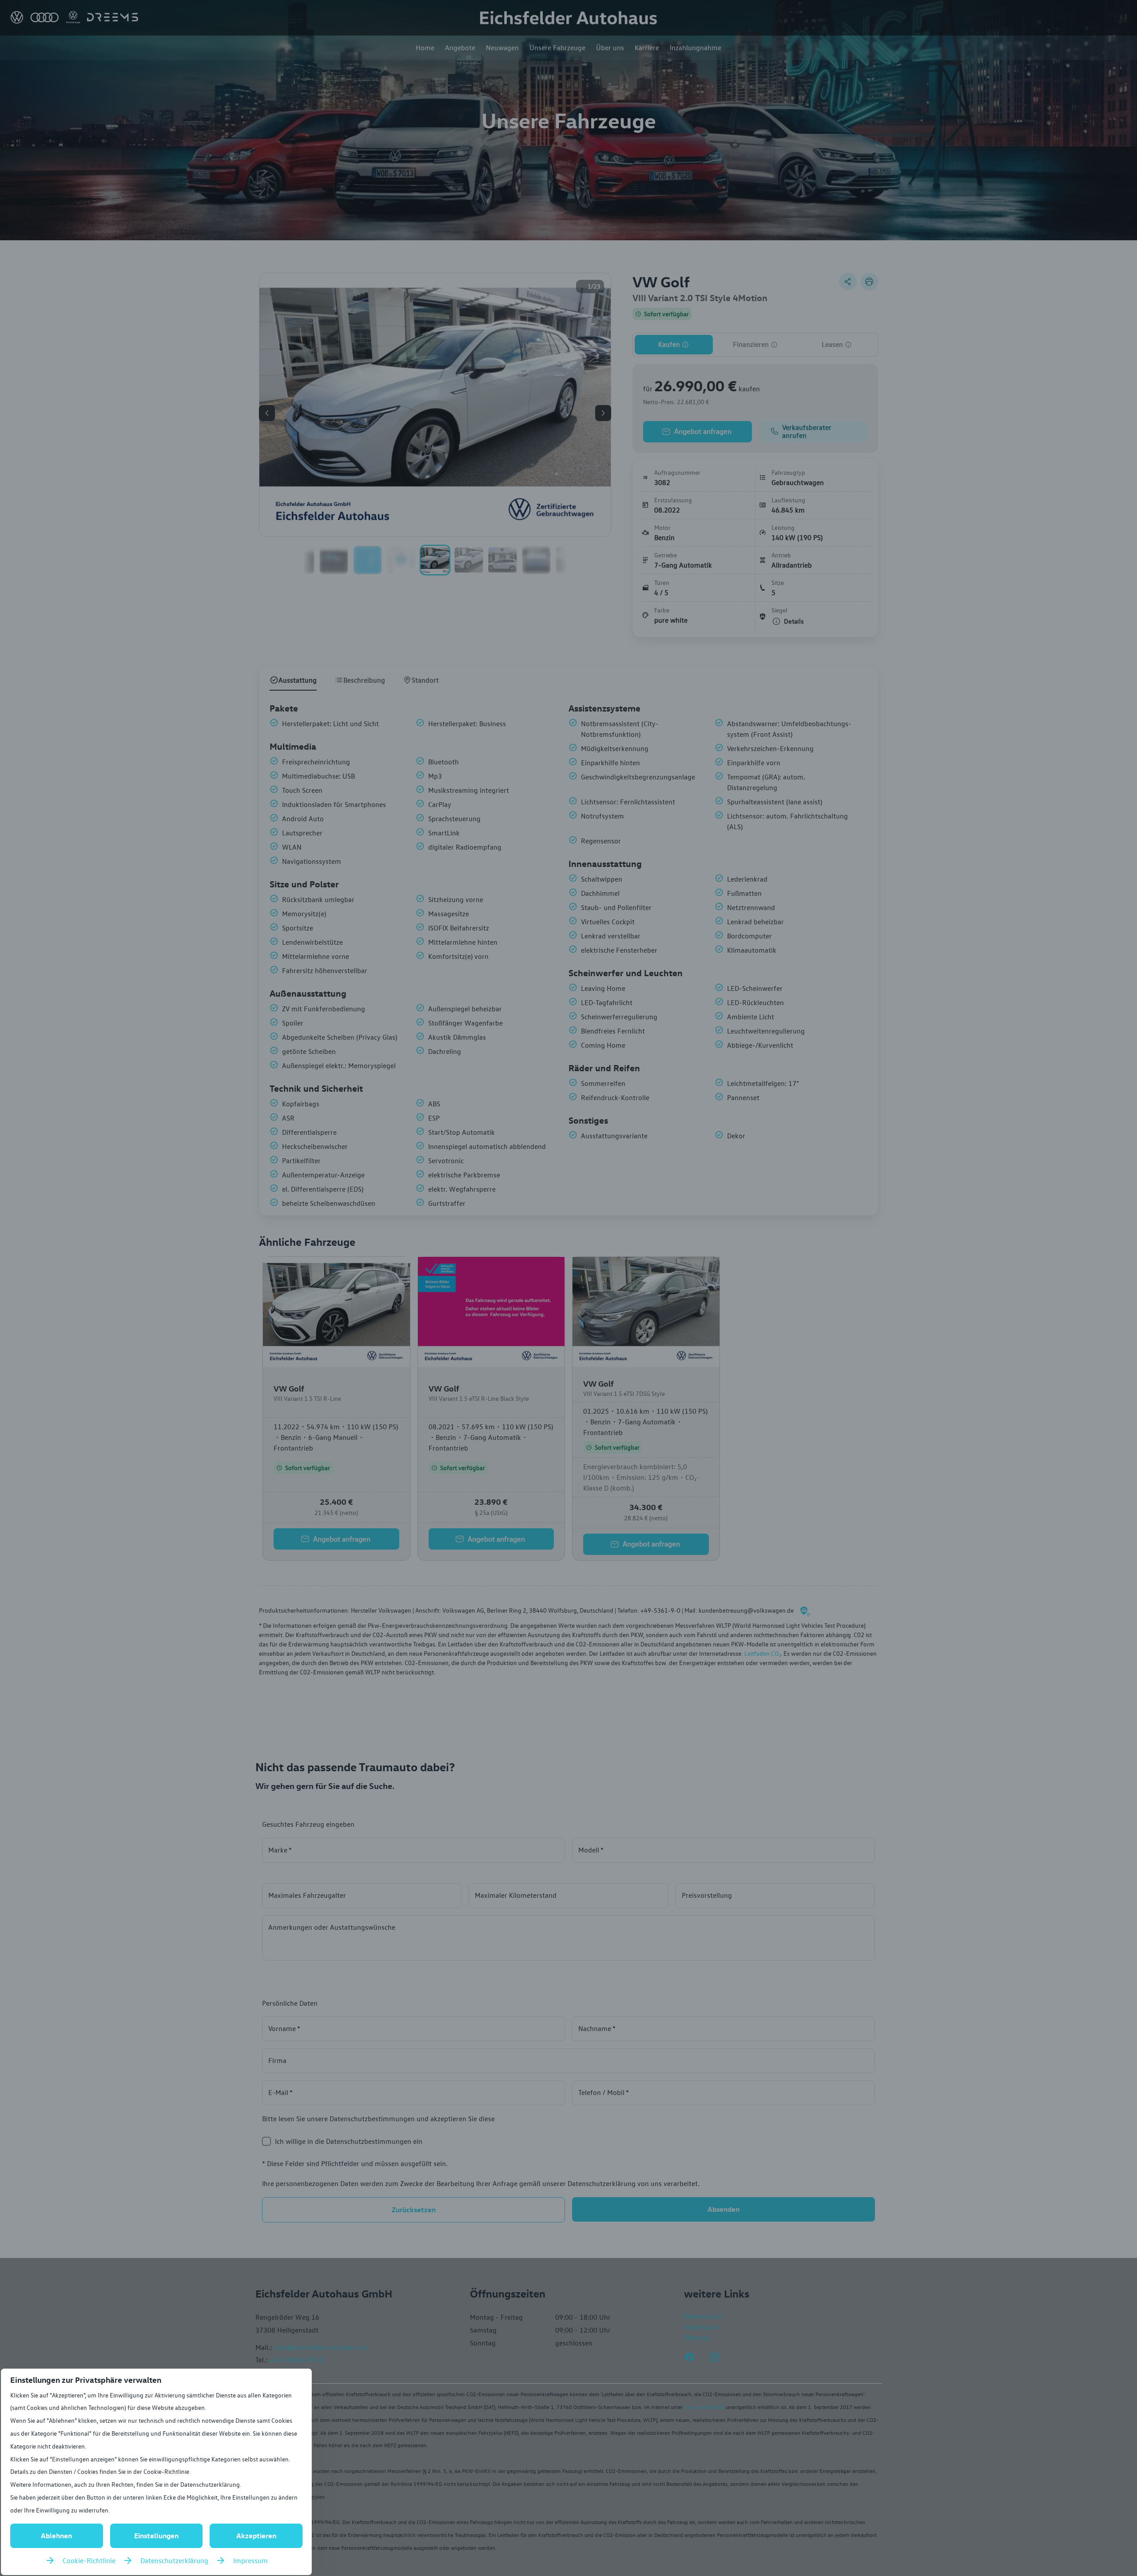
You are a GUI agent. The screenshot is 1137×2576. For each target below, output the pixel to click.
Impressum (250, 2560)
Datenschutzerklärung (174, 2560)
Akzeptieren (256, 2536)
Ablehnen (56, 2536)
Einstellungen (156, 2536)
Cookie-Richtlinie (89, 2560)
